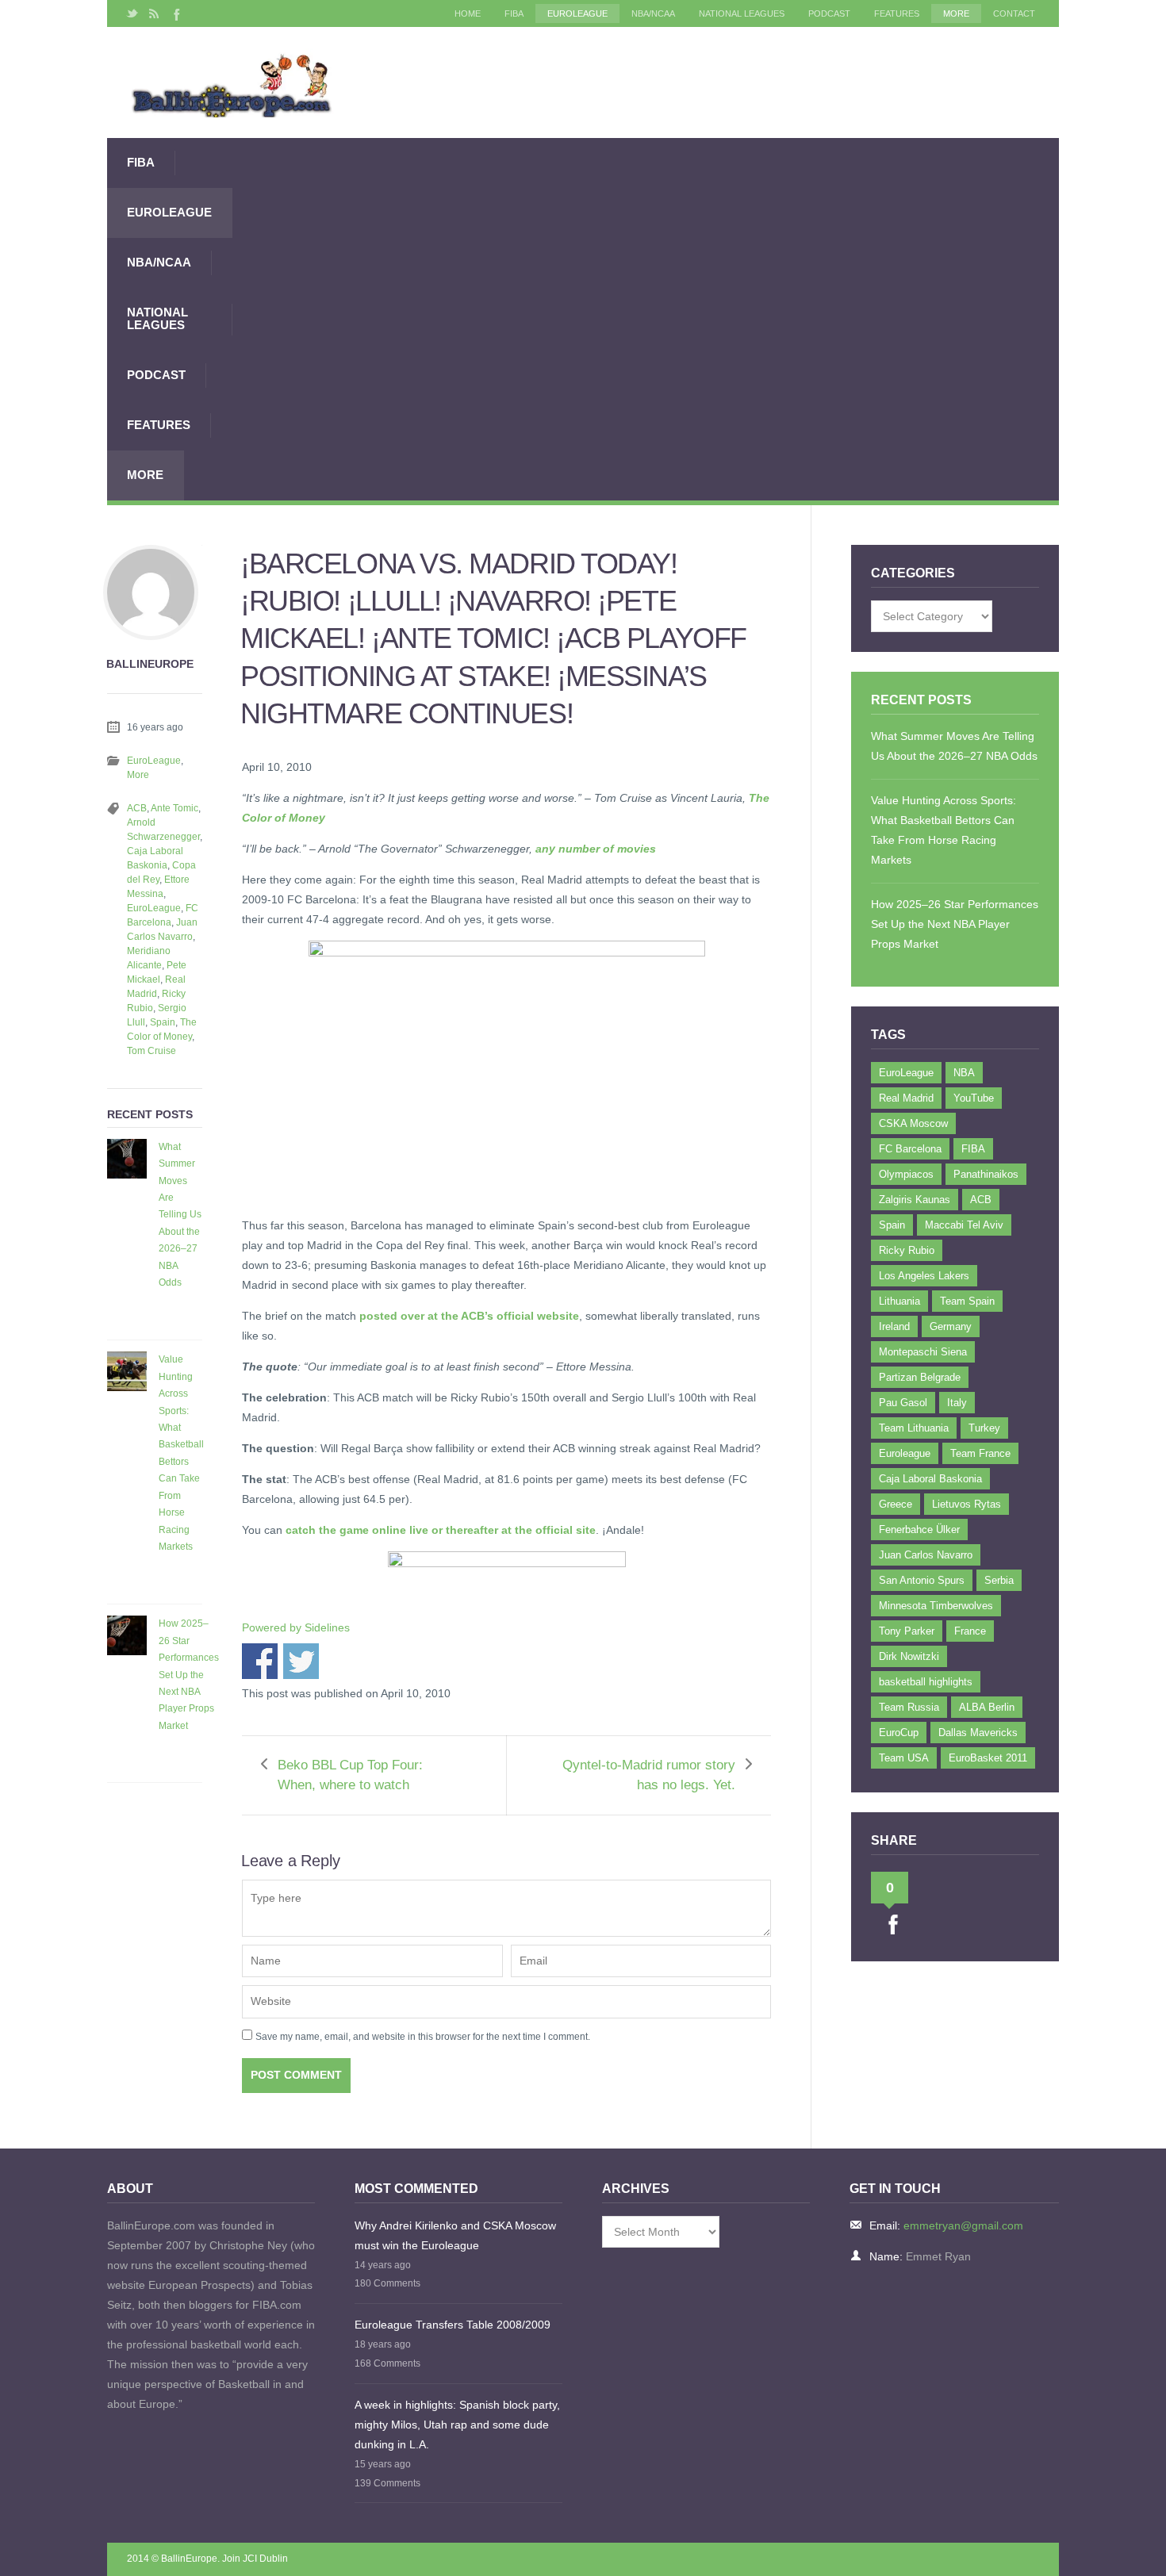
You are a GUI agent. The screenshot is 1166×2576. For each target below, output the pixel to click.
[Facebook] (175, 13)
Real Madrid (906, 1098)
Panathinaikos (986, 1174)
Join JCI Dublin (255, 2559)
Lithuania (899, 1301)
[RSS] (154, 13)
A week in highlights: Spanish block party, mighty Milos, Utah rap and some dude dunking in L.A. (457, 2425)
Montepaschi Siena (923, 1352)
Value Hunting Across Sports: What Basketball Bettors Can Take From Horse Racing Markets (181, 1453)
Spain (163, 1022)
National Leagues (742, 13)
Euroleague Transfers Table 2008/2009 (453, 2325)
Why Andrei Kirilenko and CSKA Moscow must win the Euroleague (455, 2235)
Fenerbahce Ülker (919, 1529)
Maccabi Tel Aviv (964, 1225)
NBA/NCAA (653, 13)
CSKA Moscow (913, 1123)
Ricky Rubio (907, 1250)
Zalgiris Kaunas (915, 1200)
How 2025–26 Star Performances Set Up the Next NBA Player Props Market (189, 1675)
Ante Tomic (175, 808)
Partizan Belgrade (920, 1377)
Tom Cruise (152, 1051)
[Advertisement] (646, 319)
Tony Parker (907, 1631)
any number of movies (596, 849)
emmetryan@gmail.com (963, 2225)
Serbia (999, 1580)
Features (897, 13)
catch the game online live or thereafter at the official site (441, 1530)
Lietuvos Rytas (967, 1504)
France (970, 1631)
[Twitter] (132, 13)
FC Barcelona (910, 1149)
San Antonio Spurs (922, 1580)
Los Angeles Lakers (924, 1276)
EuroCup (899, 1733)
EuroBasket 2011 (988, 1758)
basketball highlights (926, 1682)
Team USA (904, 1758)
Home (468, 13)
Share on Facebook (260, 1661)
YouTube (974, 1098)
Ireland (894, 1326)
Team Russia (909, 1707)
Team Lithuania (914, 1428)
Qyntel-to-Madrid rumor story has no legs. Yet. (649, 1775)
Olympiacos (906, 1174)
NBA (964, 1073)
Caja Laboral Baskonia (930, 1479)
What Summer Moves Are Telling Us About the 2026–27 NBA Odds (180, 1215)
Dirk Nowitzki (909, 1656)
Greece (896, 1504)
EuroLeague (577, 13)
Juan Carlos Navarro (926, 1555)
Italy (957, 1403)
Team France (980, 1453)
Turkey (984, 1428)
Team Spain (967, 1301)
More (956, 13)
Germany (951, 1326)
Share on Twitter (301, 1661)
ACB (137, 808)
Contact (1014, 13)
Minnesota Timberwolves (936, 1606)
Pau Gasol (903, 1403)
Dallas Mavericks (978, 1733)
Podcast (829, 13)
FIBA (514, 13)
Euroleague (905, 1453)
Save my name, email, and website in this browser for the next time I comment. (423, 2037)
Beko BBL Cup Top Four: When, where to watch (350, 1775)
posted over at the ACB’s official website (469, 1316)
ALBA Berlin (987, 1707)
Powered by (296, 1627)
